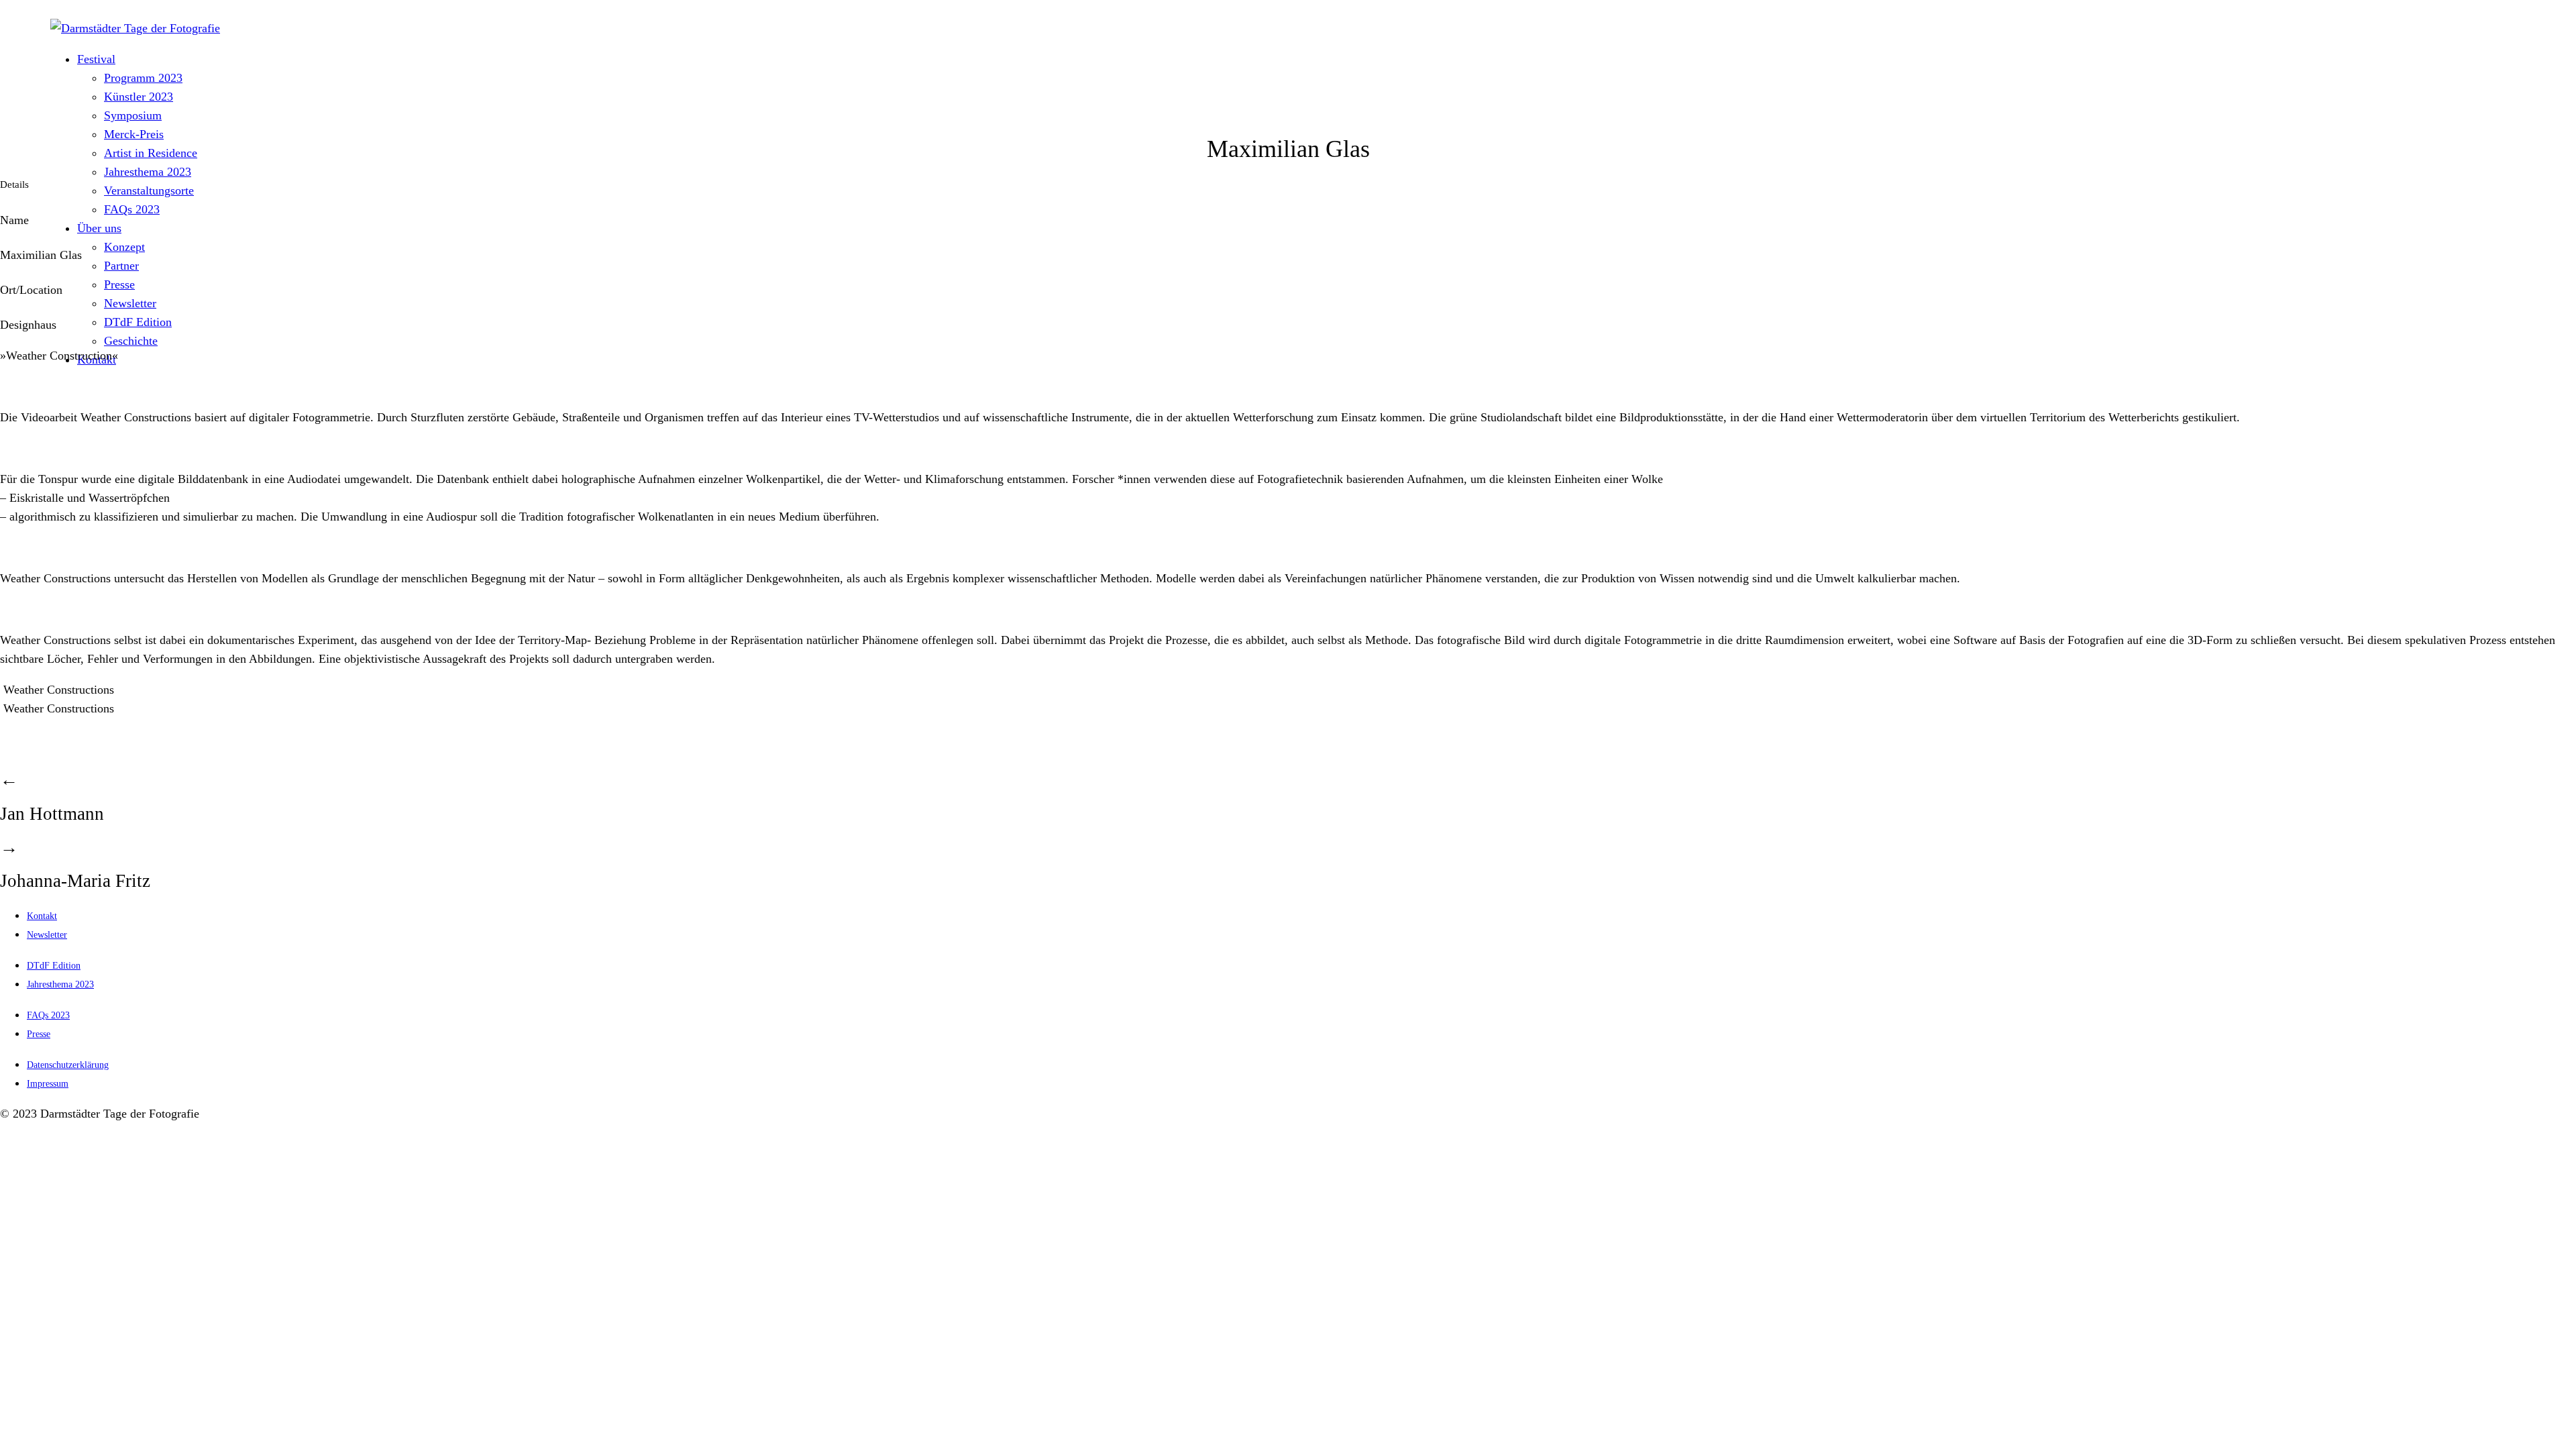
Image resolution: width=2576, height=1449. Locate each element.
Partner (121, 266)
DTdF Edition (138, 322)
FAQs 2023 (132, 209)
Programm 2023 (143, 78)
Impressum (48, 1084)
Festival (96, 59)
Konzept (124, 247)
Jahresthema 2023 (148, 172)
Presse (119, 284)
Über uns (99, 228)
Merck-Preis (134, 134)
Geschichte (131, 341)
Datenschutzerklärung (68, 1065)
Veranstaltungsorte (149, 191)
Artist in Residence (151, 153)
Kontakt (42, 916)
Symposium (133, 115)
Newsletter (130, 303)
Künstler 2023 (139, 97)
